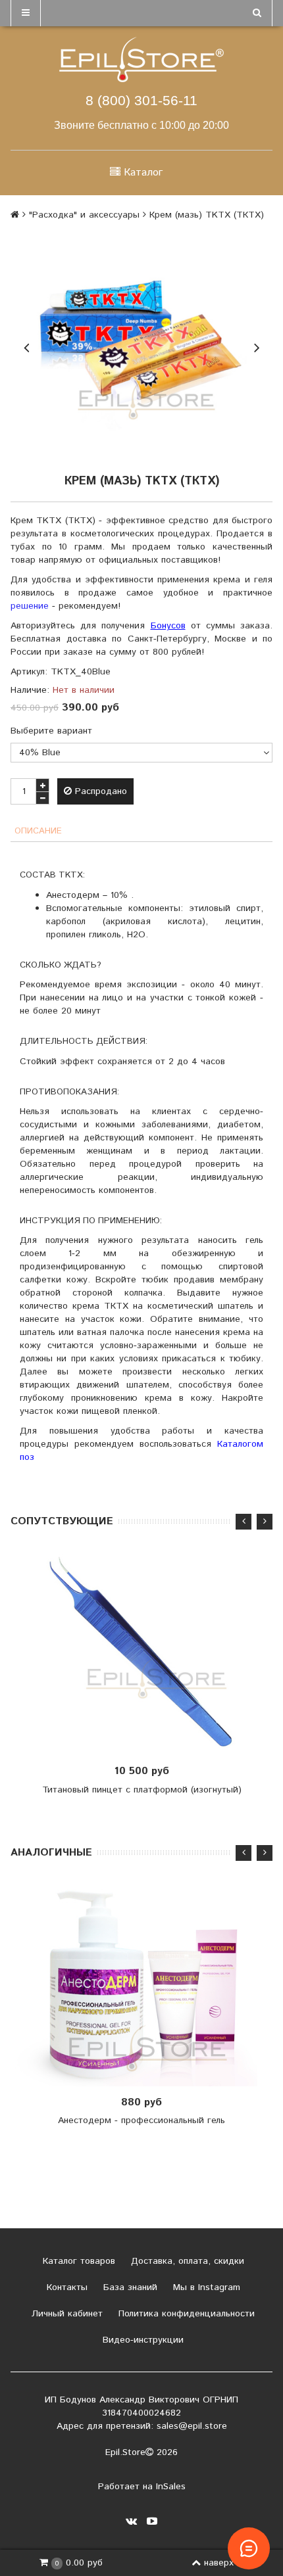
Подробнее (146, 1986)
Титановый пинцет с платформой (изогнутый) (142, 1790)
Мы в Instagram (205, 2287)
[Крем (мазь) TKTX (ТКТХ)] (141, 346)
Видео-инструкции (141, 2340)
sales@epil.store (192, 2426)
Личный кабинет (65, 2314)
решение (30, 606)
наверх (219, 2563)
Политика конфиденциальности (185, 2314)
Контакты (65, 2287)
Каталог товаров (77, 2261)
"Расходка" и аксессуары (84, 215)
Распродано (99, 791)
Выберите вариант (51, 731)
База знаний (129, 2287)
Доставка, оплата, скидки (186, 2261)
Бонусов (168, 626)
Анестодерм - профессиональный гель (141, 2120)
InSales (171, 2487)
